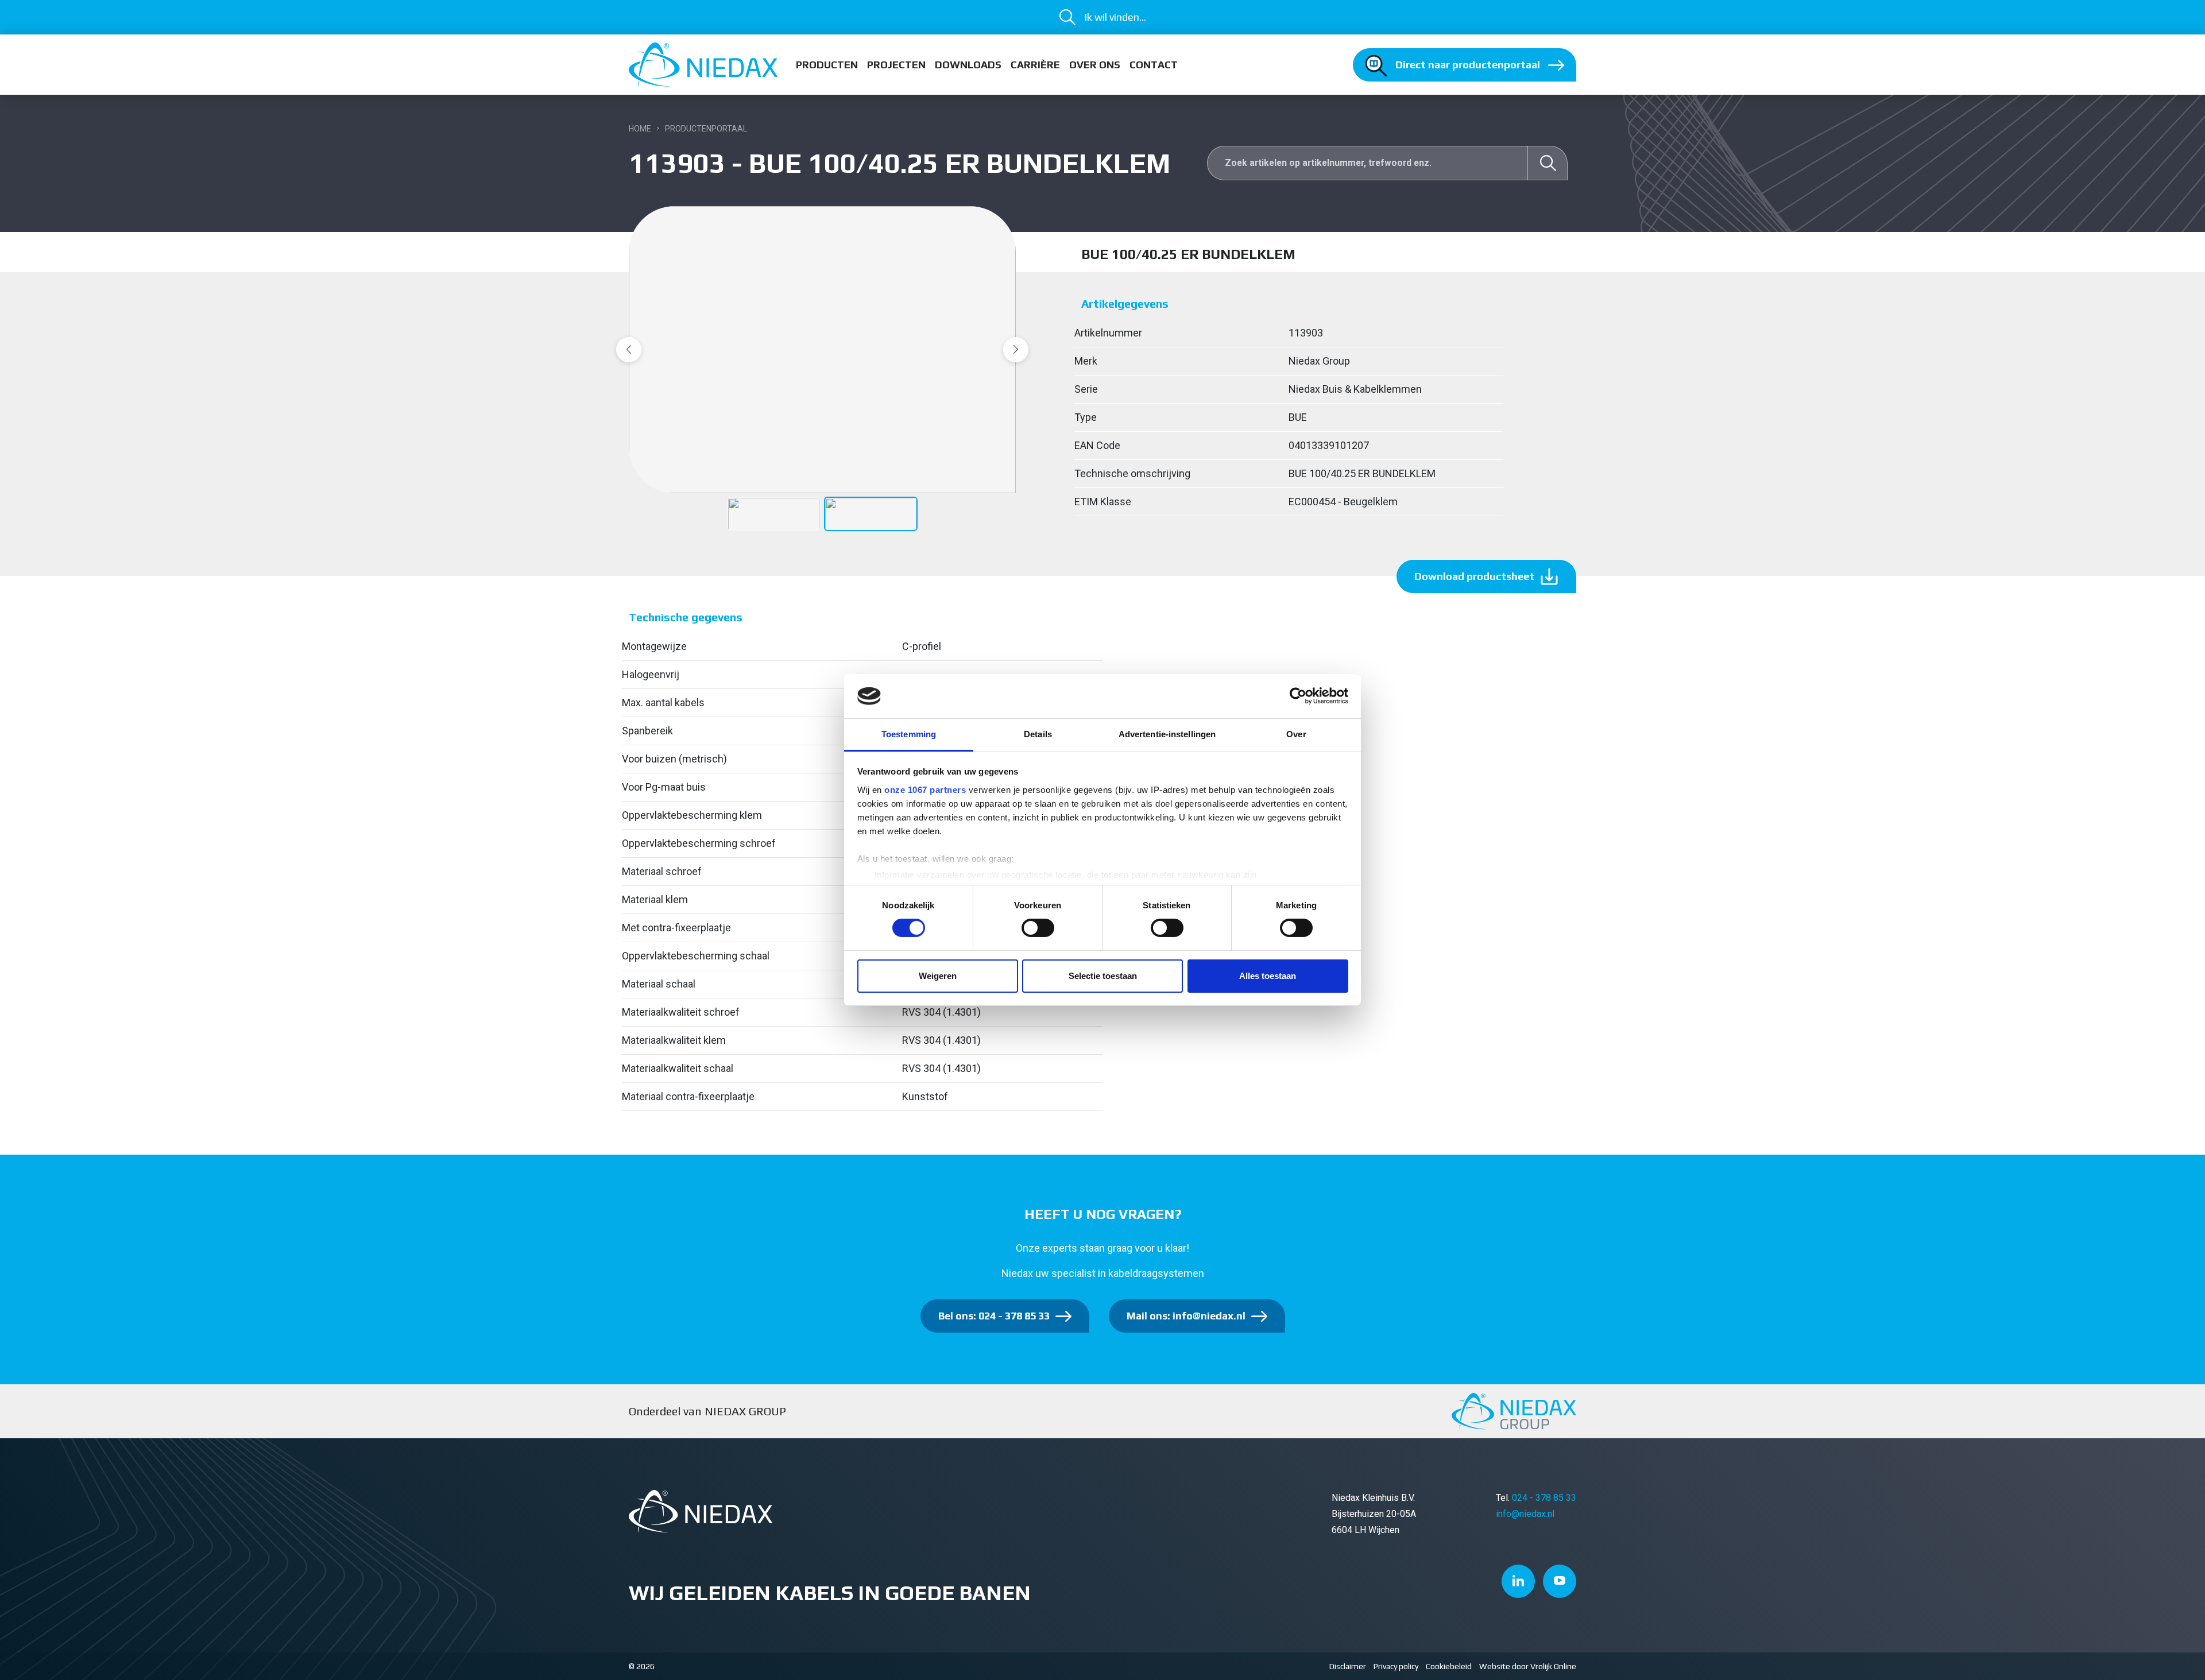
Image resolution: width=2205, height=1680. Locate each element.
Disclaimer (1348, 1666)
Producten (827, 65)
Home (640, 129)
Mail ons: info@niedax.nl (1186, 1316)
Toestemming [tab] (909, 734)
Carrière (1035, 65)
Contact (1154, 65)
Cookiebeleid (1449, 1666)
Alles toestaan (1268, 976)
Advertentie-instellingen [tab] (1167, 734)
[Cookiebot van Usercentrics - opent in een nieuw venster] (1298, 696)
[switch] (1038, 928)
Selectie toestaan (1103, 976)
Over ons (1095, 65)
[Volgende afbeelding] (1016, 350)
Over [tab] (1296, 734)
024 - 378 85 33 (1544, 1498)
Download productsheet (1474, 576)
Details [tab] (1038, 734)
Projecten (896, 65)
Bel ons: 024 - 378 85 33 (994, 1316)
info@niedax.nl (1525, 1514)
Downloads (968, 65)
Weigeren (938, 976)
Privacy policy (1396, 1666)
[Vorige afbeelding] (629, 350)
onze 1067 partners (925, 790)
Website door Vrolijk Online (1528, 1666)
